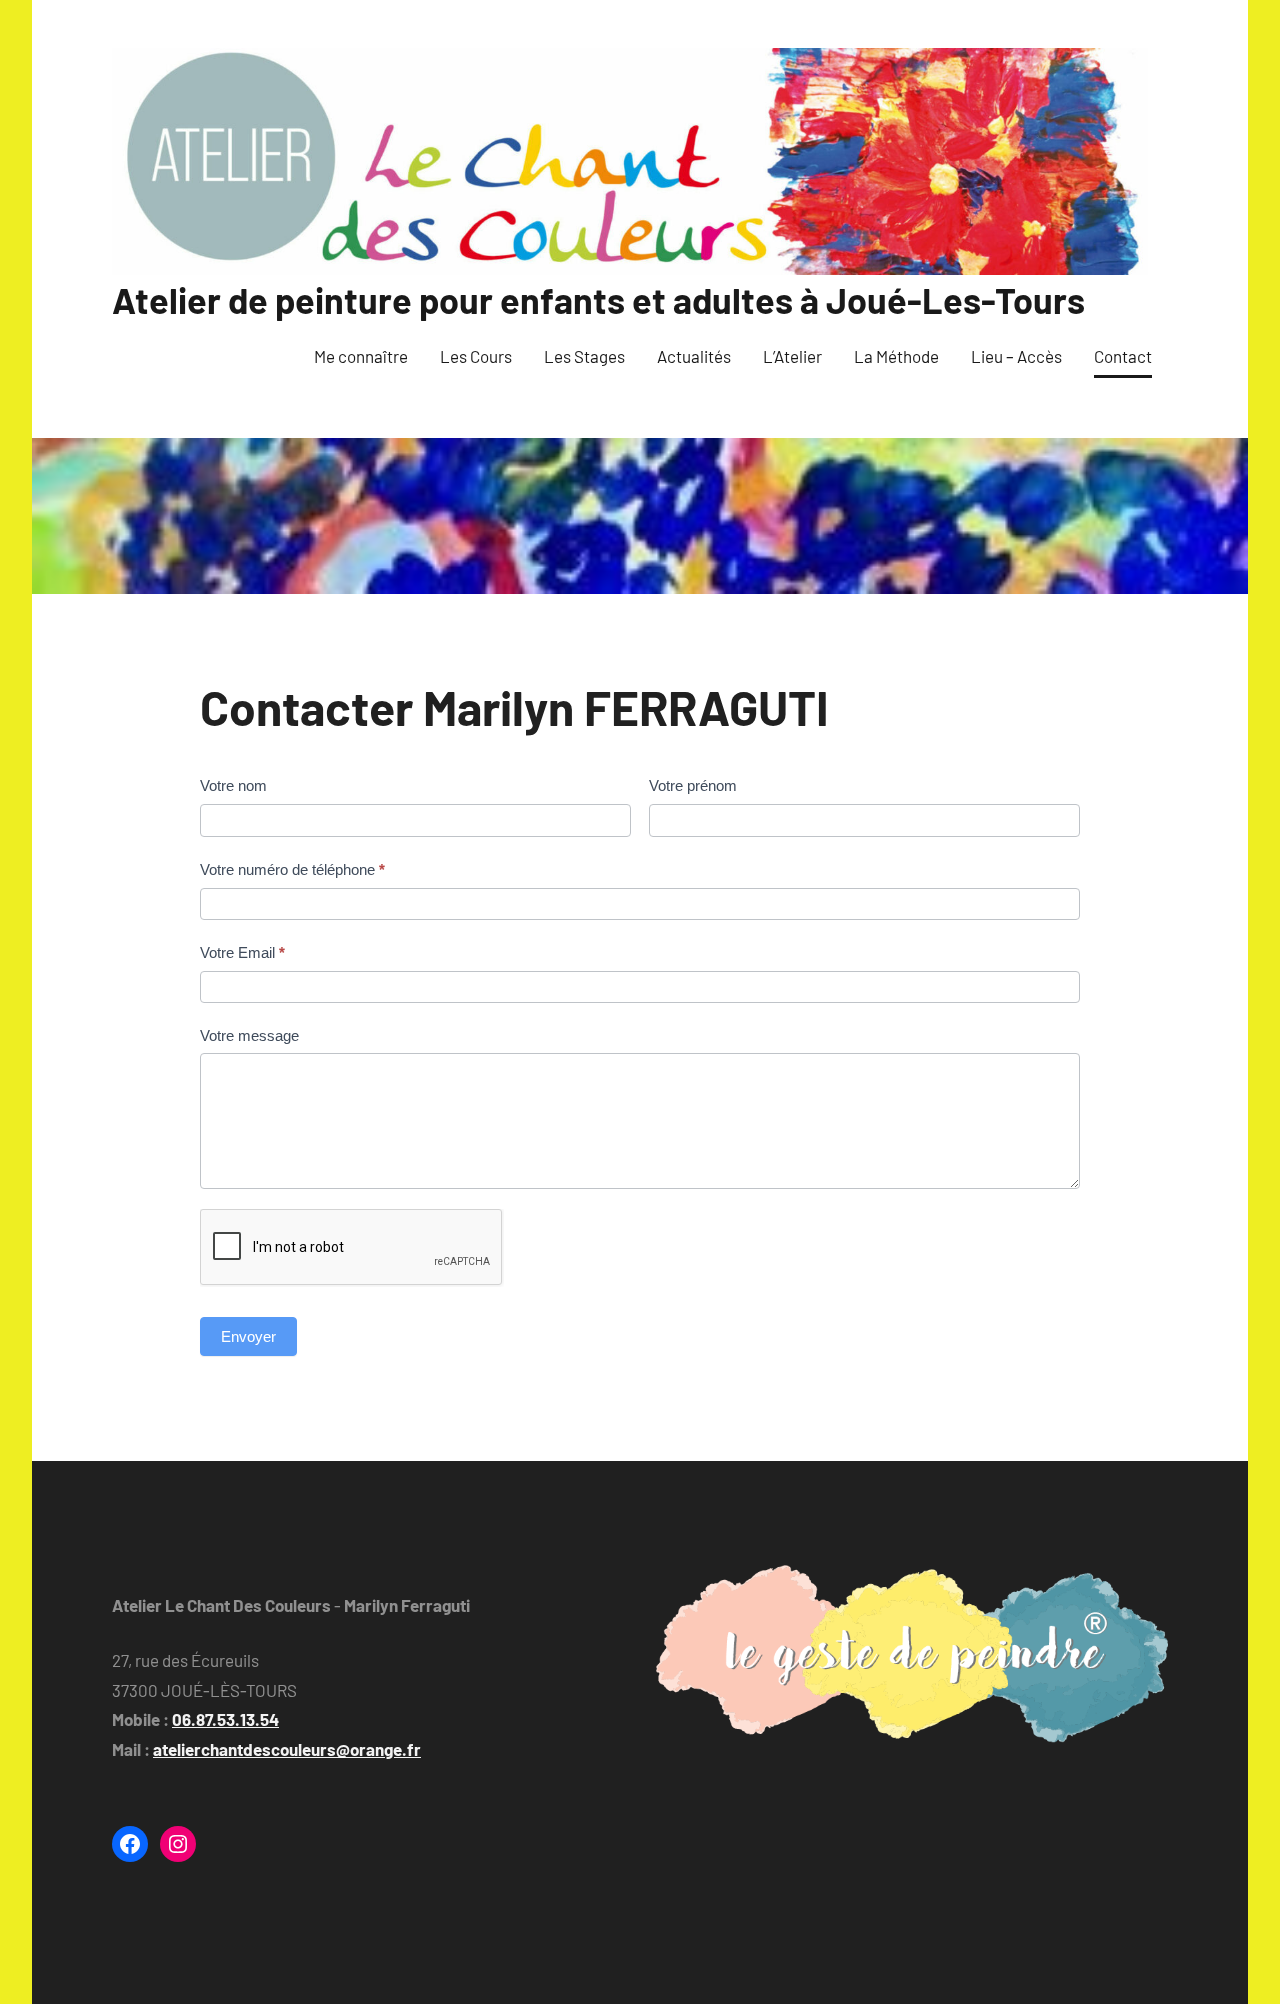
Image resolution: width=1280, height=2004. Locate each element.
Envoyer (248, 1336)
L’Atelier (792, 356)
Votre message (249, 1035)
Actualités (694, 356)
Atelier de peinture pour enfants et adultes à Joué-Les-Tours (598, 299)
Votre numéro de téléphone (292, 869)
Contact (1123, 356)
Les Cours (476, 356)
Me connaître (361, 356)
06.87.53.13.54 (225, 1719)
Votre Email (242, 952)
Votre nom (233, 785)
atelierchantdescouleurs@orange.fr (287, 1749)
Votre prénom (693, 785)
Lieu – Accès (1016, 356)
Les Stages (584, 356)
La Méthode (896, 356)
